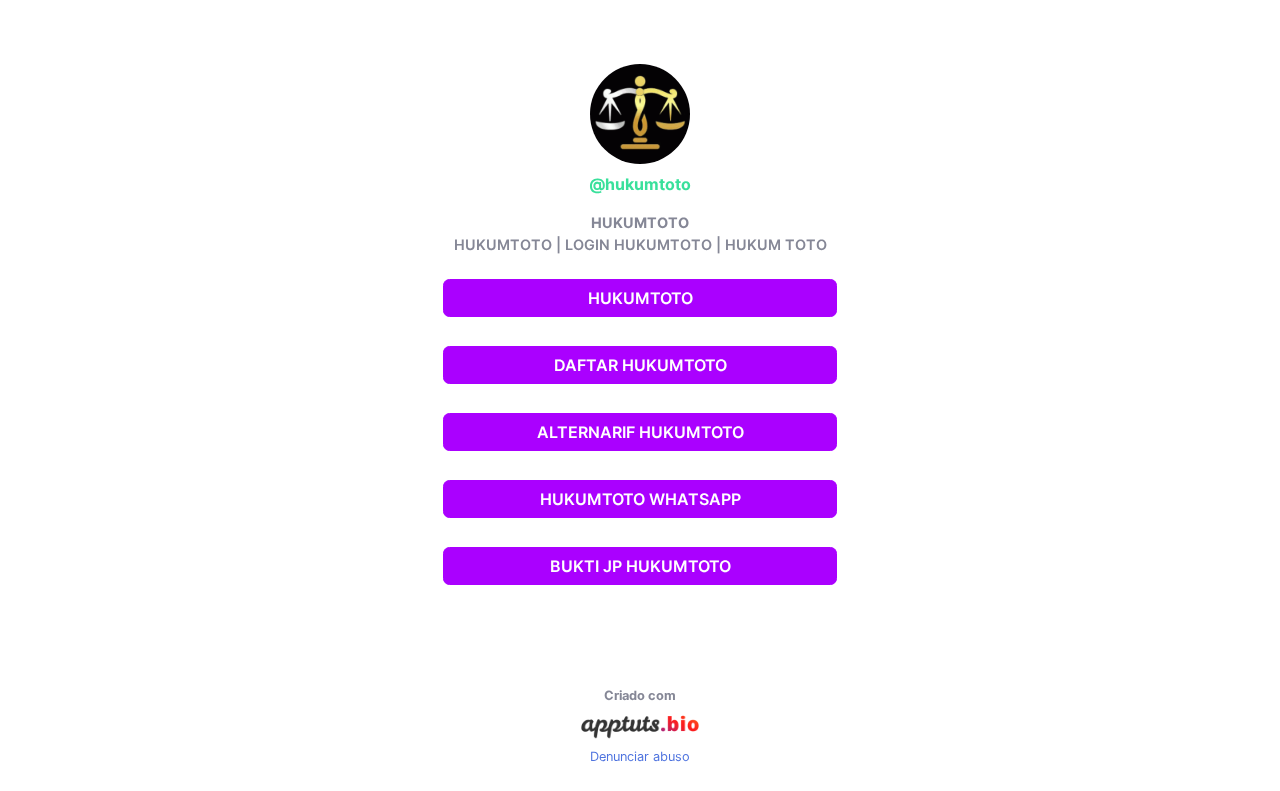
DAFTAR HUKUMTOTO (640, 365)
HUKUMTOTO (640, 298)
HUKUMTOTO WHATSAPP (640, 499)
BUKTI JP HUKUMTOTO (640, 566)
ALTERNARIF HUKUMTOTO (640, 432)
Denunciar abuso (640, 756)
